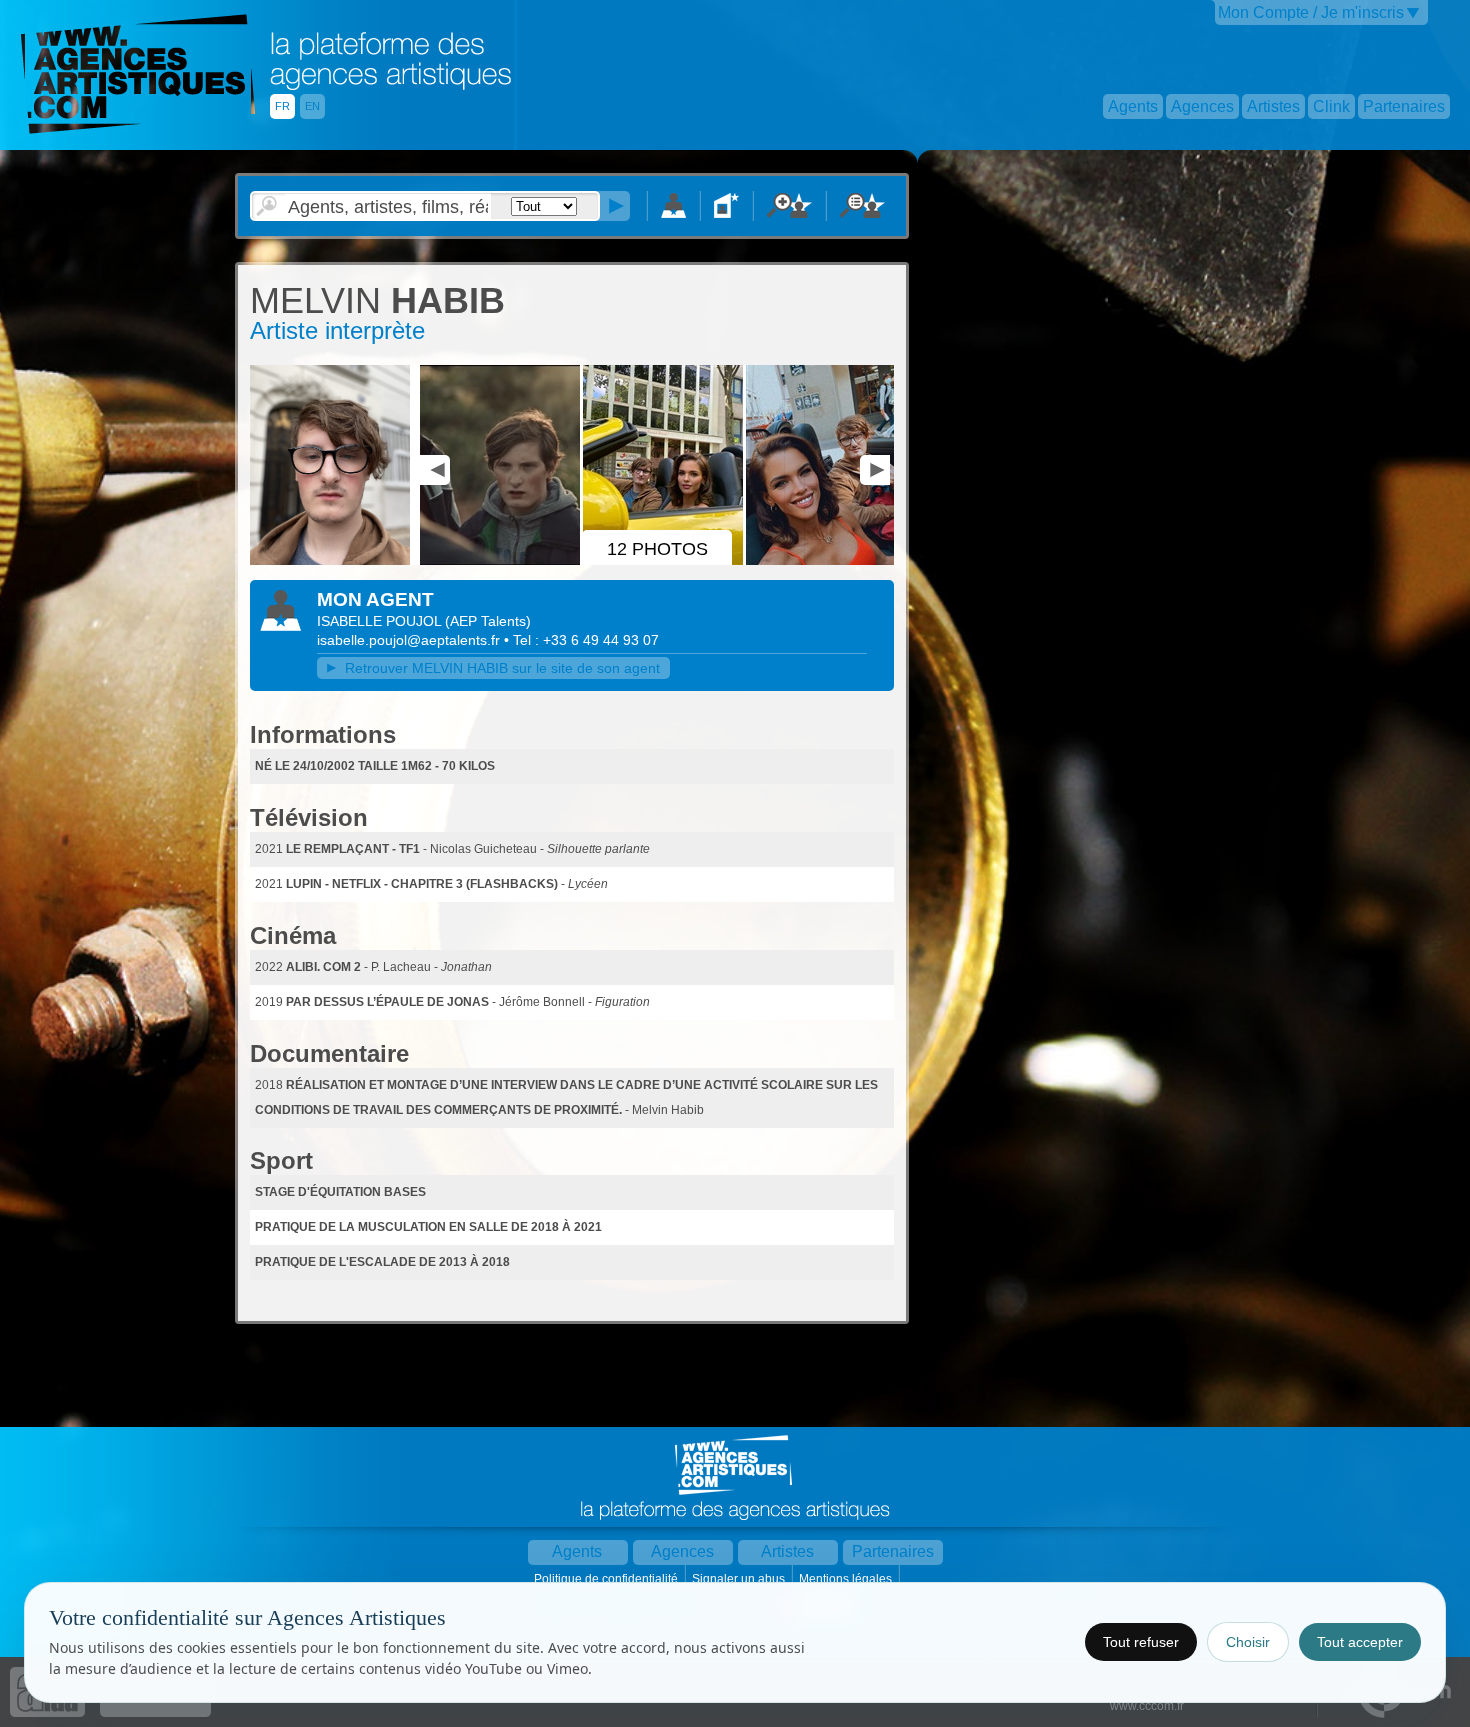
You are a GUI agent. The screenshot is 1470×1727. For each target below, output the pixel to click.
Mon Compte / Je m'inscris (1311, 12)
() (488, 621)
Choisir (1248, 1642)
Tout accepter (1360, 1642)
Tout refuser (1141, 1642)
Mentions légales (847, 1579)
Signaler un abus (740, 1579)
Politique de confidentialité (607, 1579)
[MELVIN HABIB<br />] (333, 561)
